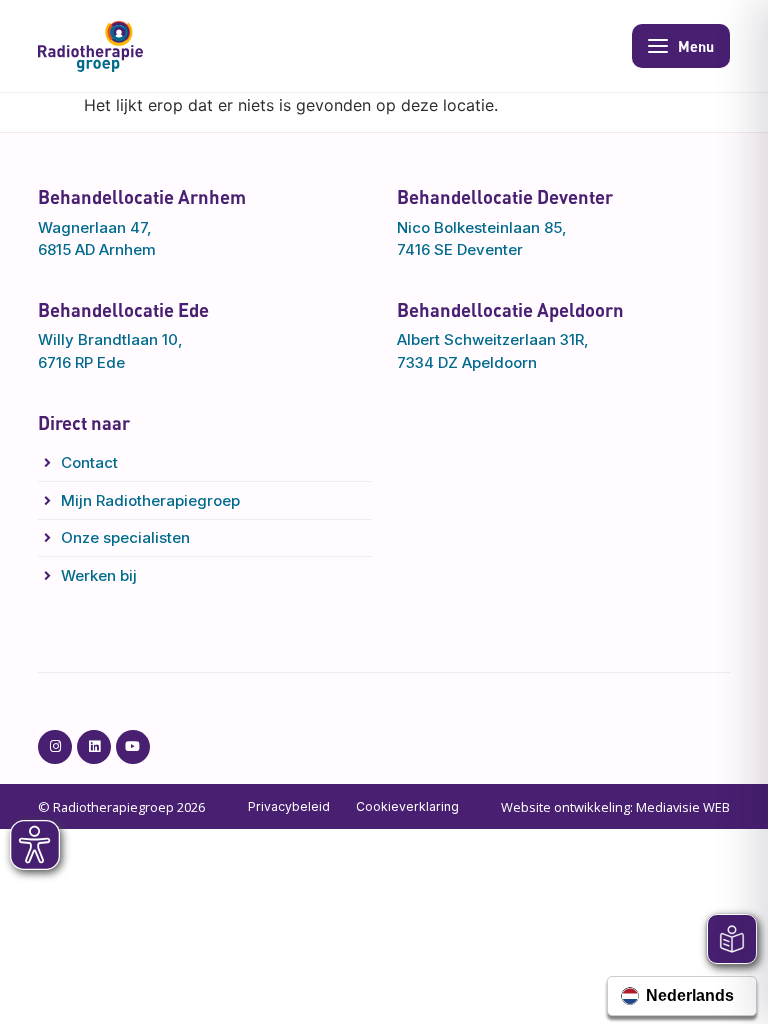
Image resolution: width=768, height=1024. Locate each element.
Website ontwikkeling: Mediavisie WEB (615, 807)
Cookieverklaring (407, 806)
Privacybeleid (289, 806)
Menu (696, 46)
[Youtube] (133, 747)
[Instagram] (55, 747)
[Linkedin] (94, 747)
